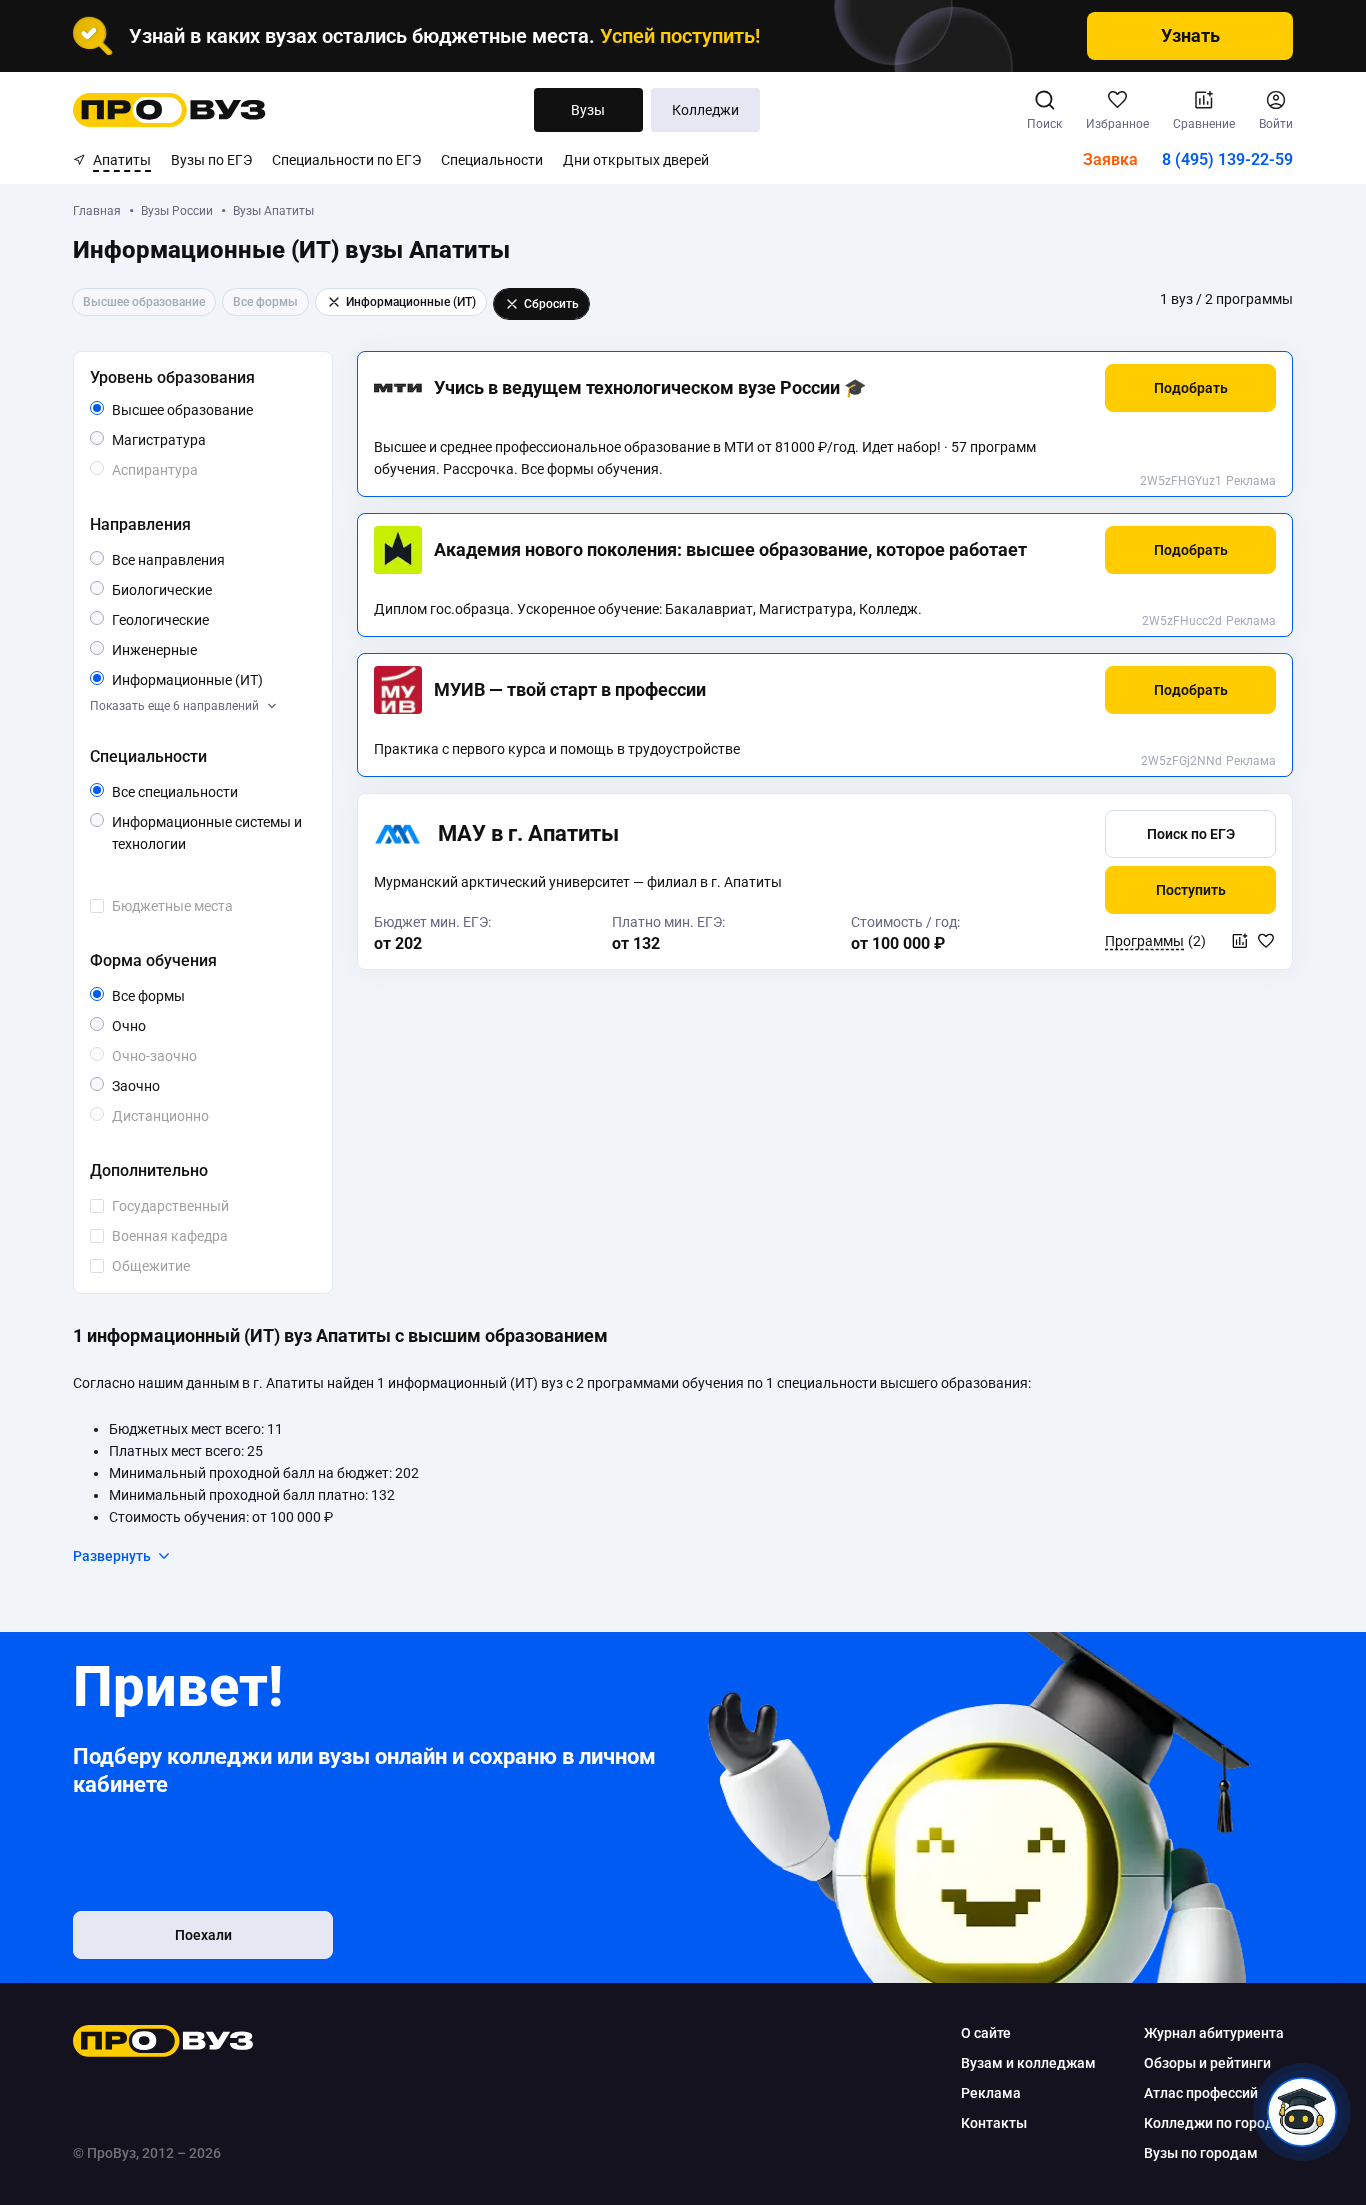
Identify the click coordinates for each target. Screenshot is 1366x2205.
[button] (1190, 388)
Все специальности (210, 793)
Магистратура (205, 439)
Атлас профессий (1201, 2093)
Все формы (171, 997)
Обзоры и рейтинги (1207, 2063)
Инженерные (196, 649)
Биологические (210, 589)
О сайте (986, 2033)
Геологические (208, 619)
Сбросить (551, 304)
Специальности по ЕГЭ (346, 160)
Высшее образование (210, 411)
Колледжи (705, 110)
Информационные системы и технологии (208, 834)
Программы (1144, 941)
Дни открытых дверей (636, 160)
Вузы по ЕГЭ (211, 160)
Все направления (210, 561)
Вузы (588, 110)
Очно (145, 1025)
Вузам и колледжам (1028, 2063)
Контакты (994, 2123)
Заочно (159, 1085)
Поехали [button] (203, 1935)
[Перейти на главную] (169, 110)
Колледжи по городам (1218, 2123)
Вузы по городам (1201, 2153)
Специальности (492, 160)
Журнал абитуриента (1214, 2033)
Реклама (1251, 481)
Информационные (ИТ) (210, 681)
